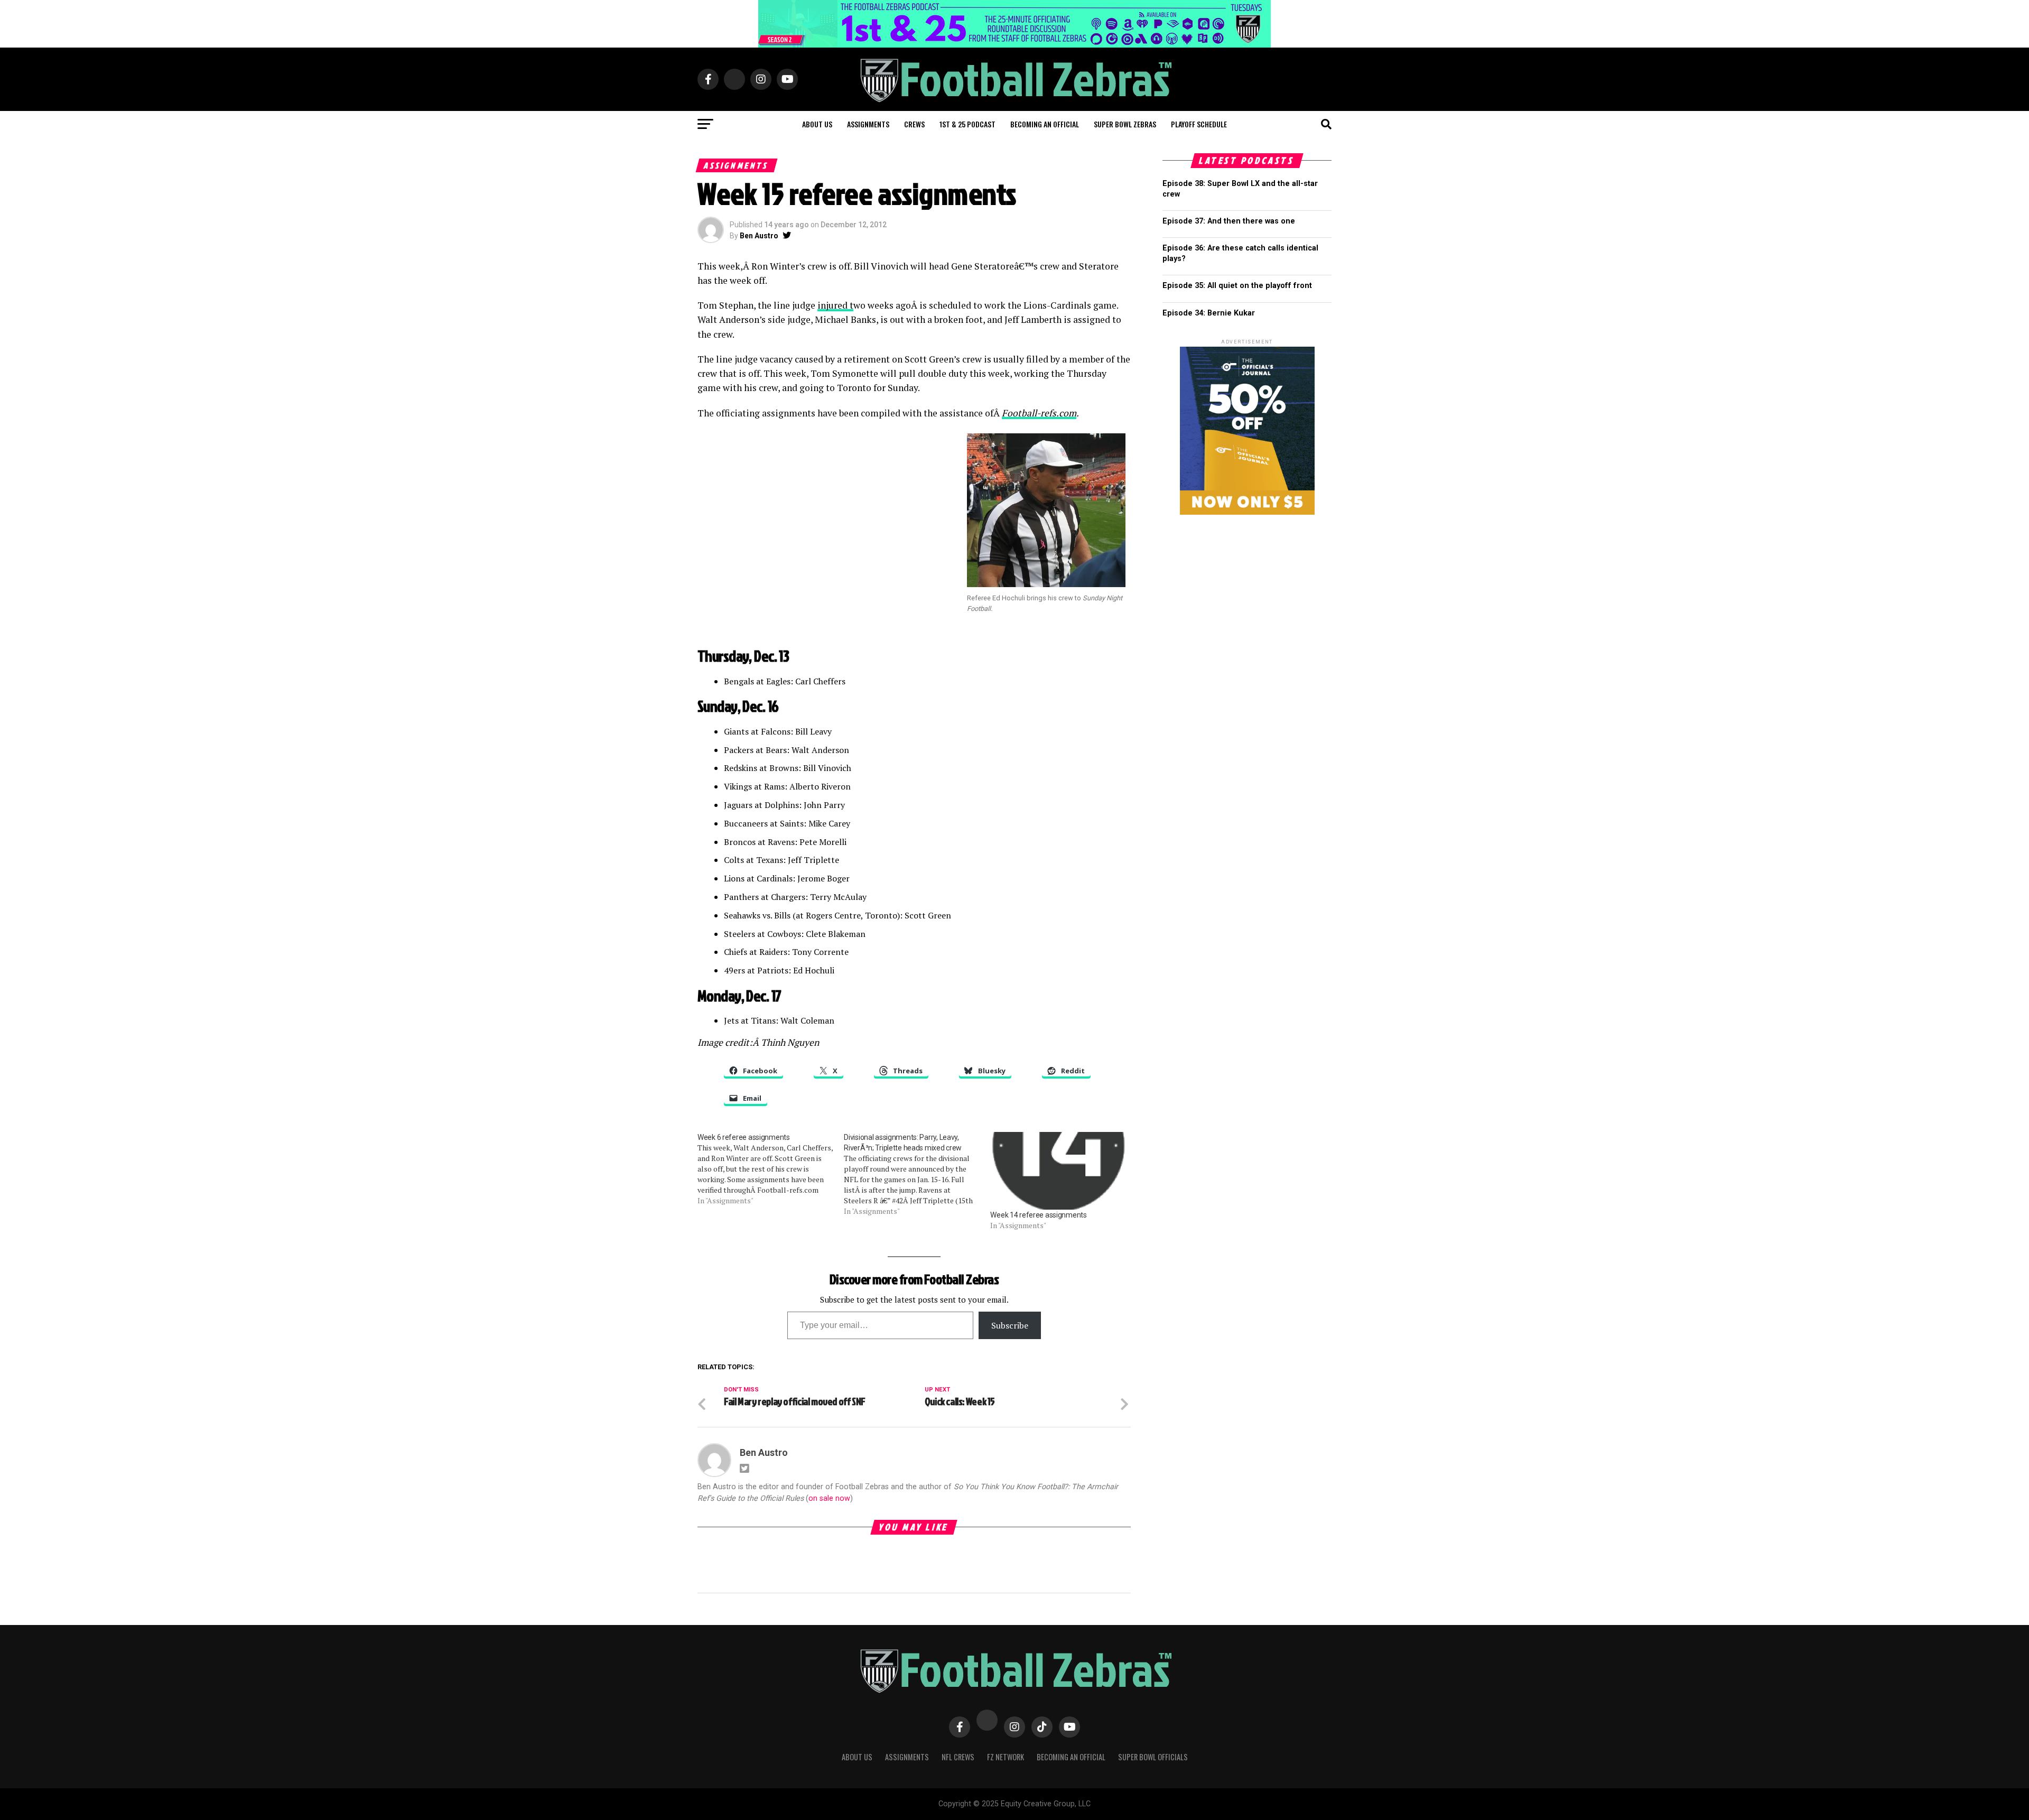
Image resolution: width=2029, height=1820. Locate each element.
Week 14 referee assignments (1038, 1215)
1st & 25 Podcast (967, 124)
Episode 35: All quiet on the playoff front (1237, 286)
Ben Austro (759, 236)
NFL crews (958, 1757)
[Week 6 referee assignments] (771, 1169)
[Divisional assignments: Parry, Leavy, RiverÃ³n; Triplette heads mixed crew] (917, 1174)
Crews (914, 124)
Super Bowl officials (1153, 1757)
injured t (835, 305)
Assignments (868, 124)
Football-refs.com (1039, 413)
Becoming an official (1045, 124)
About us (817, 124)
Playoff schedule (1199, 124)
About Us (857, 1757)
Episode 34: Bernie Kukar (1209, 313)
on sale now (829, 1498)
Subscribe (1010, 1325)
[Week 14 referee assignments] (1058, 1171)
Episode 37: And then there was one (1229, 221)
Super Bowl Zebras (1125, 124)
